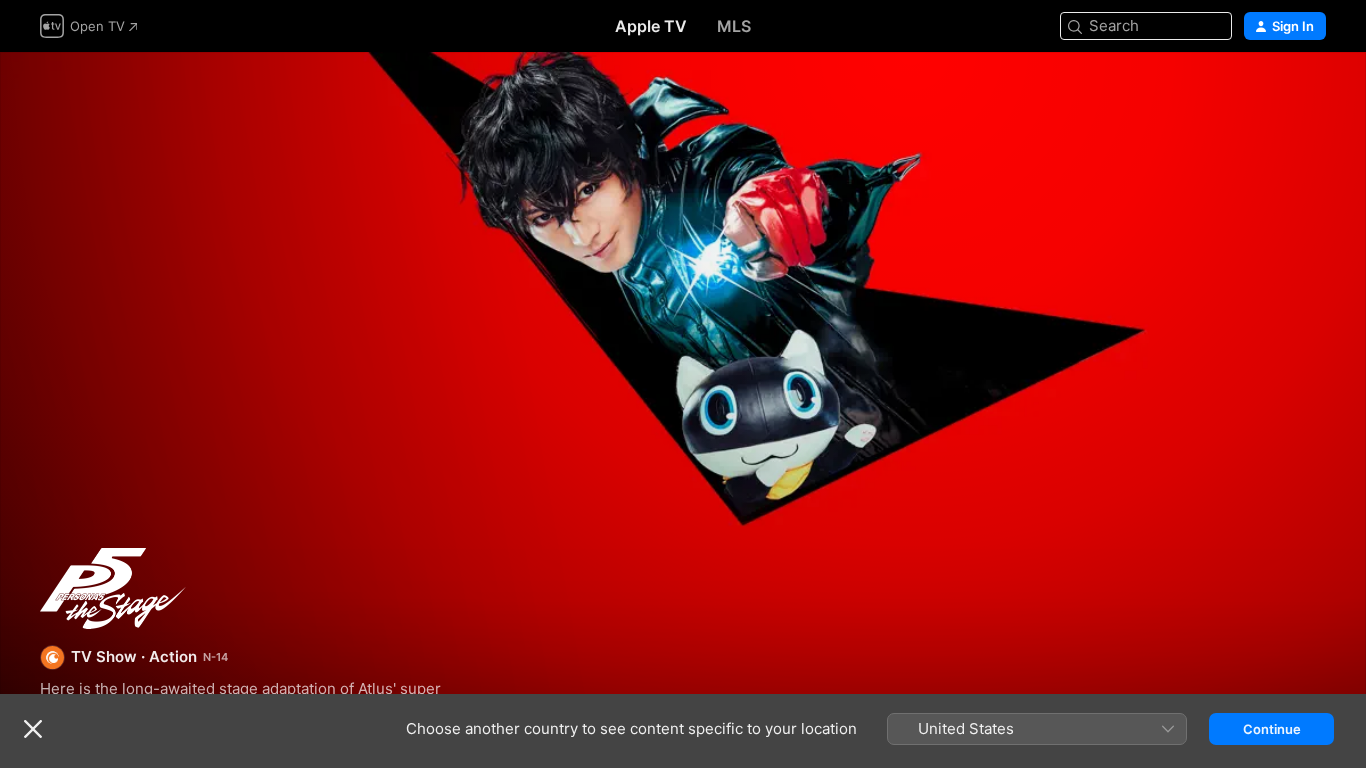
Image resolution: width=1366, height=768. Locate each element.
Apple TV (651, 26)
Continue (1272, 729)
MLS (734, 26)
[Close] (33, 729)
